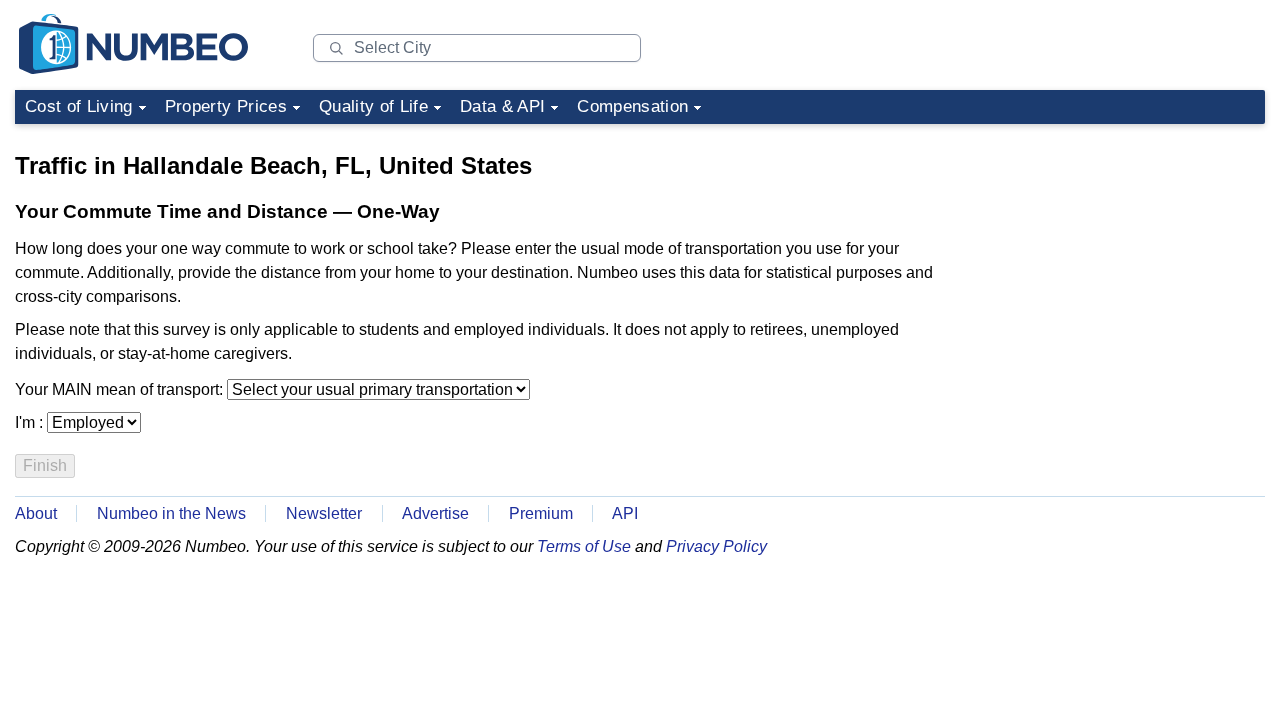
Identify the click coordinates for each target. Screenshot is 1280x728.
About (36, 513)
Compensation (632, 106)
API (625, 513)
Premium (541, 513)
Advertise (435, 513)
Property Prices (226, 106)
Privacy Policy (716, 546)
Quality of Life (373, 106)
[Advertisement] (1115, 258)
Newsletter (324, 513)
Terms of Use (584, 546)
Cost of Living (79, 106)
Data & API (502, 106)
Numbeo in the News (171, 513)
